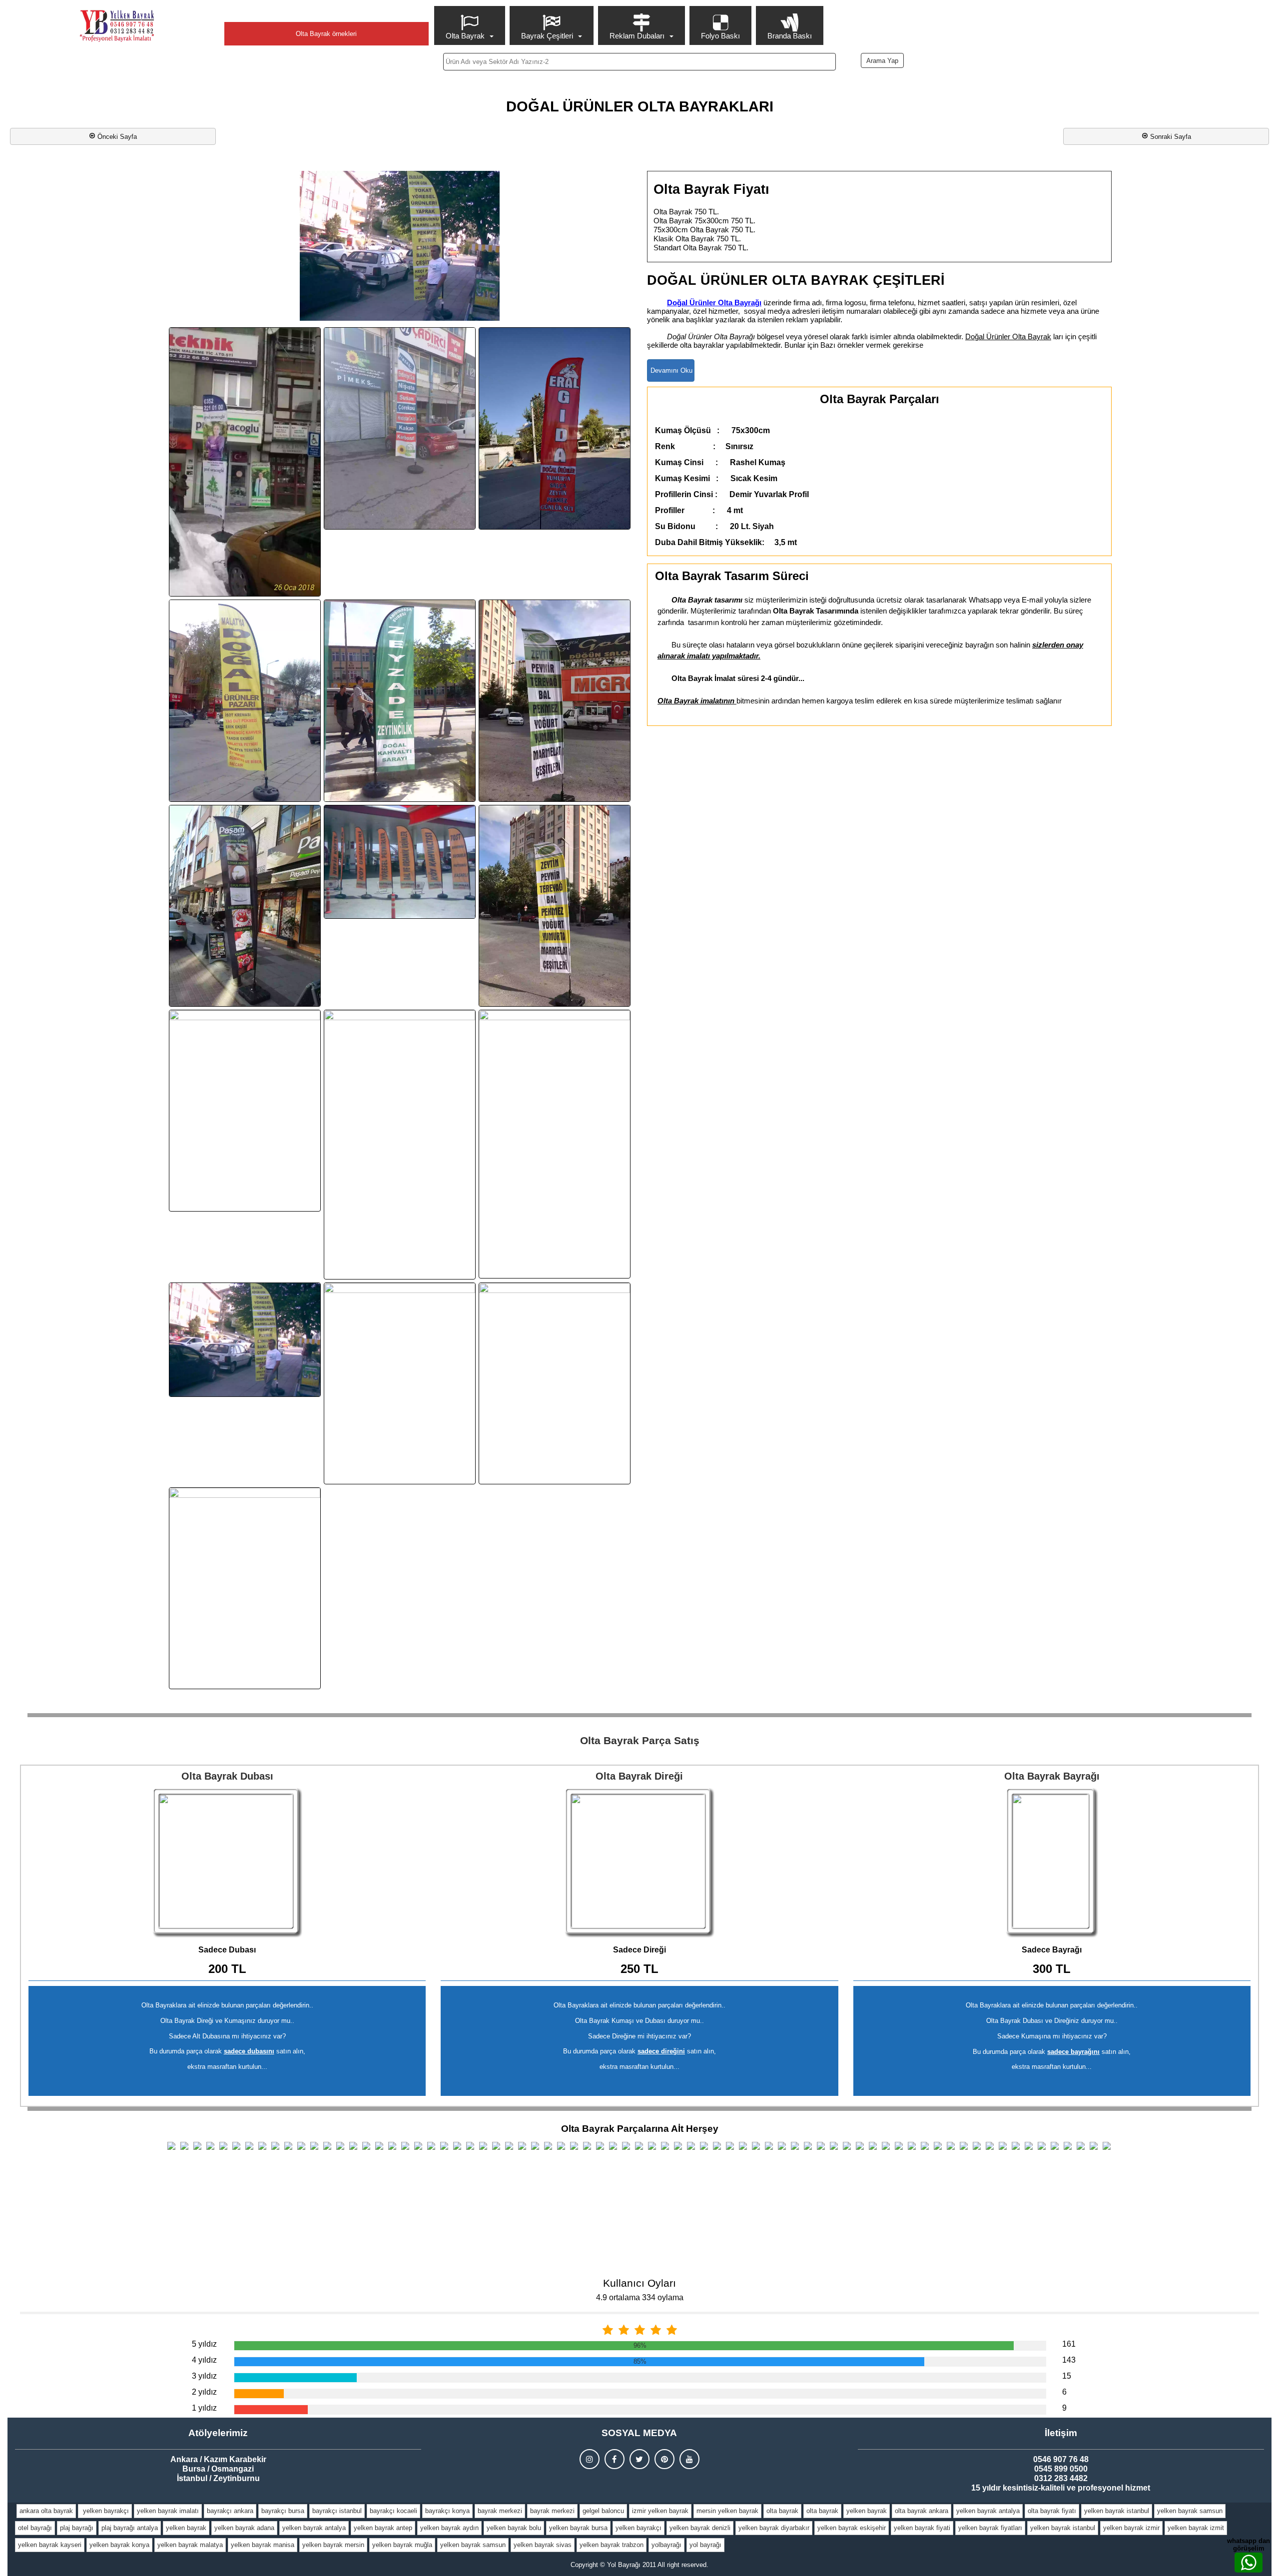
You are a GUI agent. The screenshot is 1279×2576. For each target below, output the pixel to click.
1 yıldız (204, 2408)
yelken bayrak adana (244, 2528)
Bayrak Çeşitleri (547, 36)
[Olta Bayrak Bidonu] (227, 1863)
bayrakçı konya (447, 2511)
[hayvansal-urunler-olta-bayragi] (245, 906)
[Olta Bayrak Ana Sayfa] (117, 26)
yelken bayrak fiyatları (990, 2528)
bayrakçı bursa (283, 2511)
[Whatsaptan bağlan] (1249, 2563)
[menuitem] (471, 25)
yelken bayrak (867, 2511)
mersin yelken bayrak (727, 2511)
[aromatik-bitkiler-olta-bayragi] (245, 462)
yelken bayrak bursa (578, 2528)
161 (1069, 2344)
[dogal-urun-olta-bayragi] (400, 701)
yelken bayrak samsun (1190, 2511)
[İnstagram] (590, 2459)
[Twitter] (639, 2459)
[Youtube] (689, 2459)
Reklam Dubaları (637, 36)
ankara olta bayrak (46, 2511)
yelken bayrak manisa (263, 2545)
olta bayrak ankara (922, 2511)
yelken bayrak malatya (190, 2545)
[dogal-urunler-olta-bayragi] (245, 701)
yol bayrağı (705, 2545)
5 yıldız (204, 2344)
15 (1067, 2376)
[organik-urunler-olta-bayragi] (400, 1145)
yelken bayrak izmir (1131, 2528)
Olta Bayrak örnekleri (326, 34)
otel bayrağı (35, 2528)
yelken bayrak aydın (449, 2528)
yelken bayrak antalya (988, 2511)
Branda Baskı (790, 36)
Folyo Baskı (720, 36)
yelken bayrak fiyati (922, 2528)
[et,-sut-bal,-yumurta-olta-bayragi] (555, 701)
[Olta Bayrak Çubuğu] (639, 1863)
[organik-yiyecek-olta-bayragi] (245, 1339)
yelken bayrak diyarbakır (774, 2528)
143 (1069, 2360)
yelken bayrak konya (119, 2545)
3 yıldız (204, 2376)
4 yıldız (204, 2360)
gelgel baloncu (603, 2511)
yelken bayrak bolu (514, 2528)
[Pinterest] (664, 2459)
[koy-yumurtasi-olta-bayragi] (555, 906)
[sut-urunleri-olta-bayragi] (400, 1383)
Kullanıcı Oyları (639, 2283)
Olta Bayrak (465, 36)
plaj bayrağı (77, 2528)
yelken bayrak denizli (700, 2528)
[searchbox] (640, 62)
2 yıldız (204, 2392)
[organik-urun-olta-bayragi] (555, 1144)
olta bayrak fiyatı (1052, 2511)
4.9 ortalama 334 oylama (640, 2297)
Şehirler (326, 13)
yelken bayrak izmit (1196, 2528)
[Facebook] (615, 2459)
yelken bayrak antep (383, 2528)
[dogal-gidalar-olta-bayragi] (555, 428)
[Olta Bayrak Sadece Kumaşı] (1052, 1863)
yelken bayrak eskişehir (852, 2528)
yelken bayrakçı (105, 2511)
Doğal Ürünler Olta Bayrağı (714, 303)
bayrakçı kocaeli (393, 2511)
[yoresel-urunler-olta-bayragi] (555, 1383)
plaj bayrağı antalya (130, 2528)
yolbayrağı (666, 2545)
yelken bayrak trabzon (612, 2545)
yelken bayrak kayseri (50, 2545)
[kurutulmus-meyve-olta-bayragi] (245, 1111)
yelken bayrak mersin (333, 2545)
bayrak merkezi (500, 2511)
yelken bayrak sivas (543, 2545)
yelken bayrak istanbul (1117, 2511)
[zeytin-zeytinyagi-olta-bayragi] (245, 1588)
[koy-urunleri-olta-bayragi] (400, 862)
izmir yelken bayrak (660, 2511)
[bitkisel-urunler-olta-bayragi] (400, 428)
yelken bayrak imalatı (168, 2511)
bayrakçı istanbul (337, 2511)
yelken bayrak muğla (402, 2545)
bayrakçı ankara (230, 2511)
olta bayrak (782, 2511)
